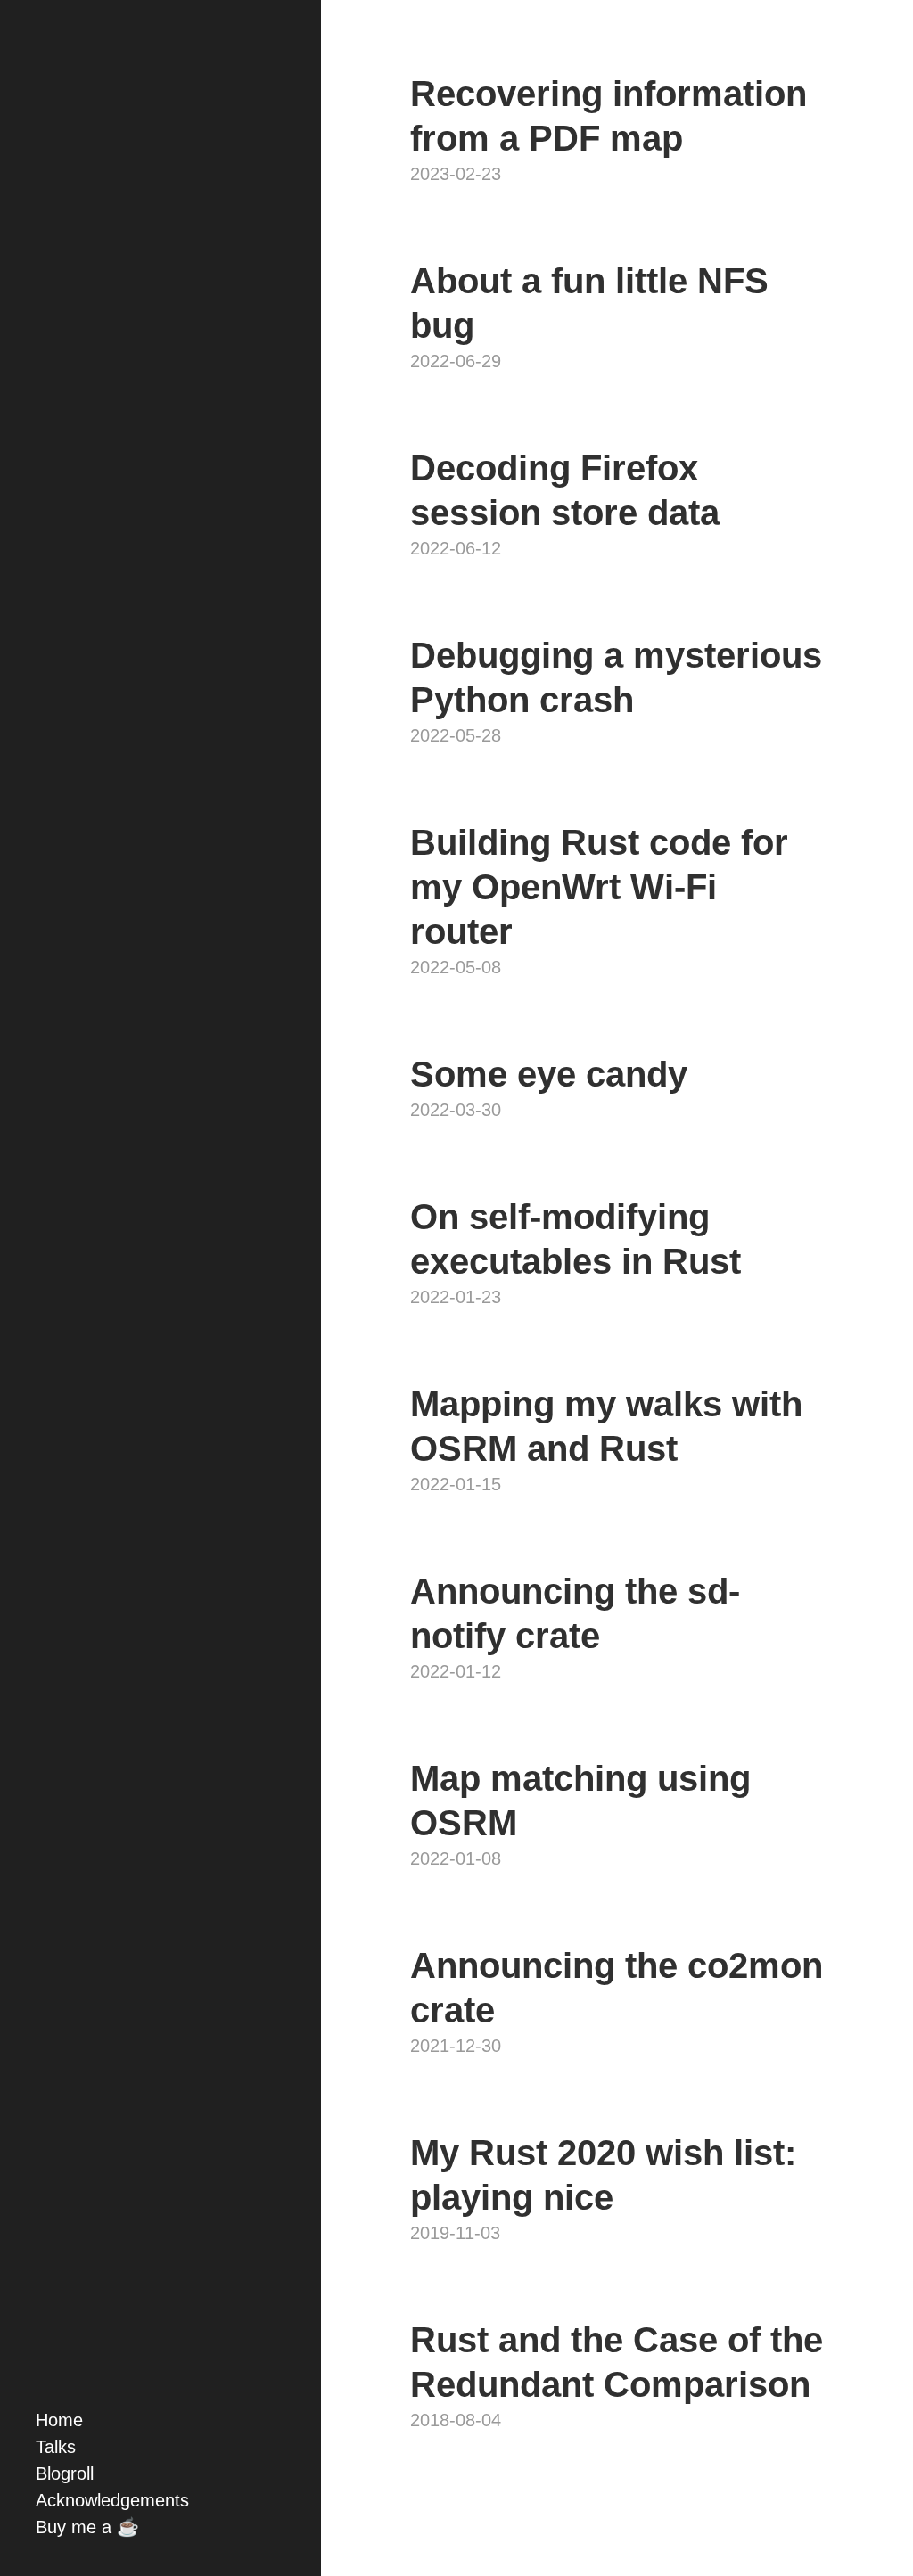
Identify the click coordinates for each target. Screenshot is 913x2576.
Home (59, 2420)
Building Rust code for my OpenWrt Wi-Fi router (599, 887)
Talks (56, 2447)
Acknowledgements (112, 2500)
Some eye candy (549, 1074)
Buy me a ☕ (87, 2527)
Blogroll (65, 2473)
